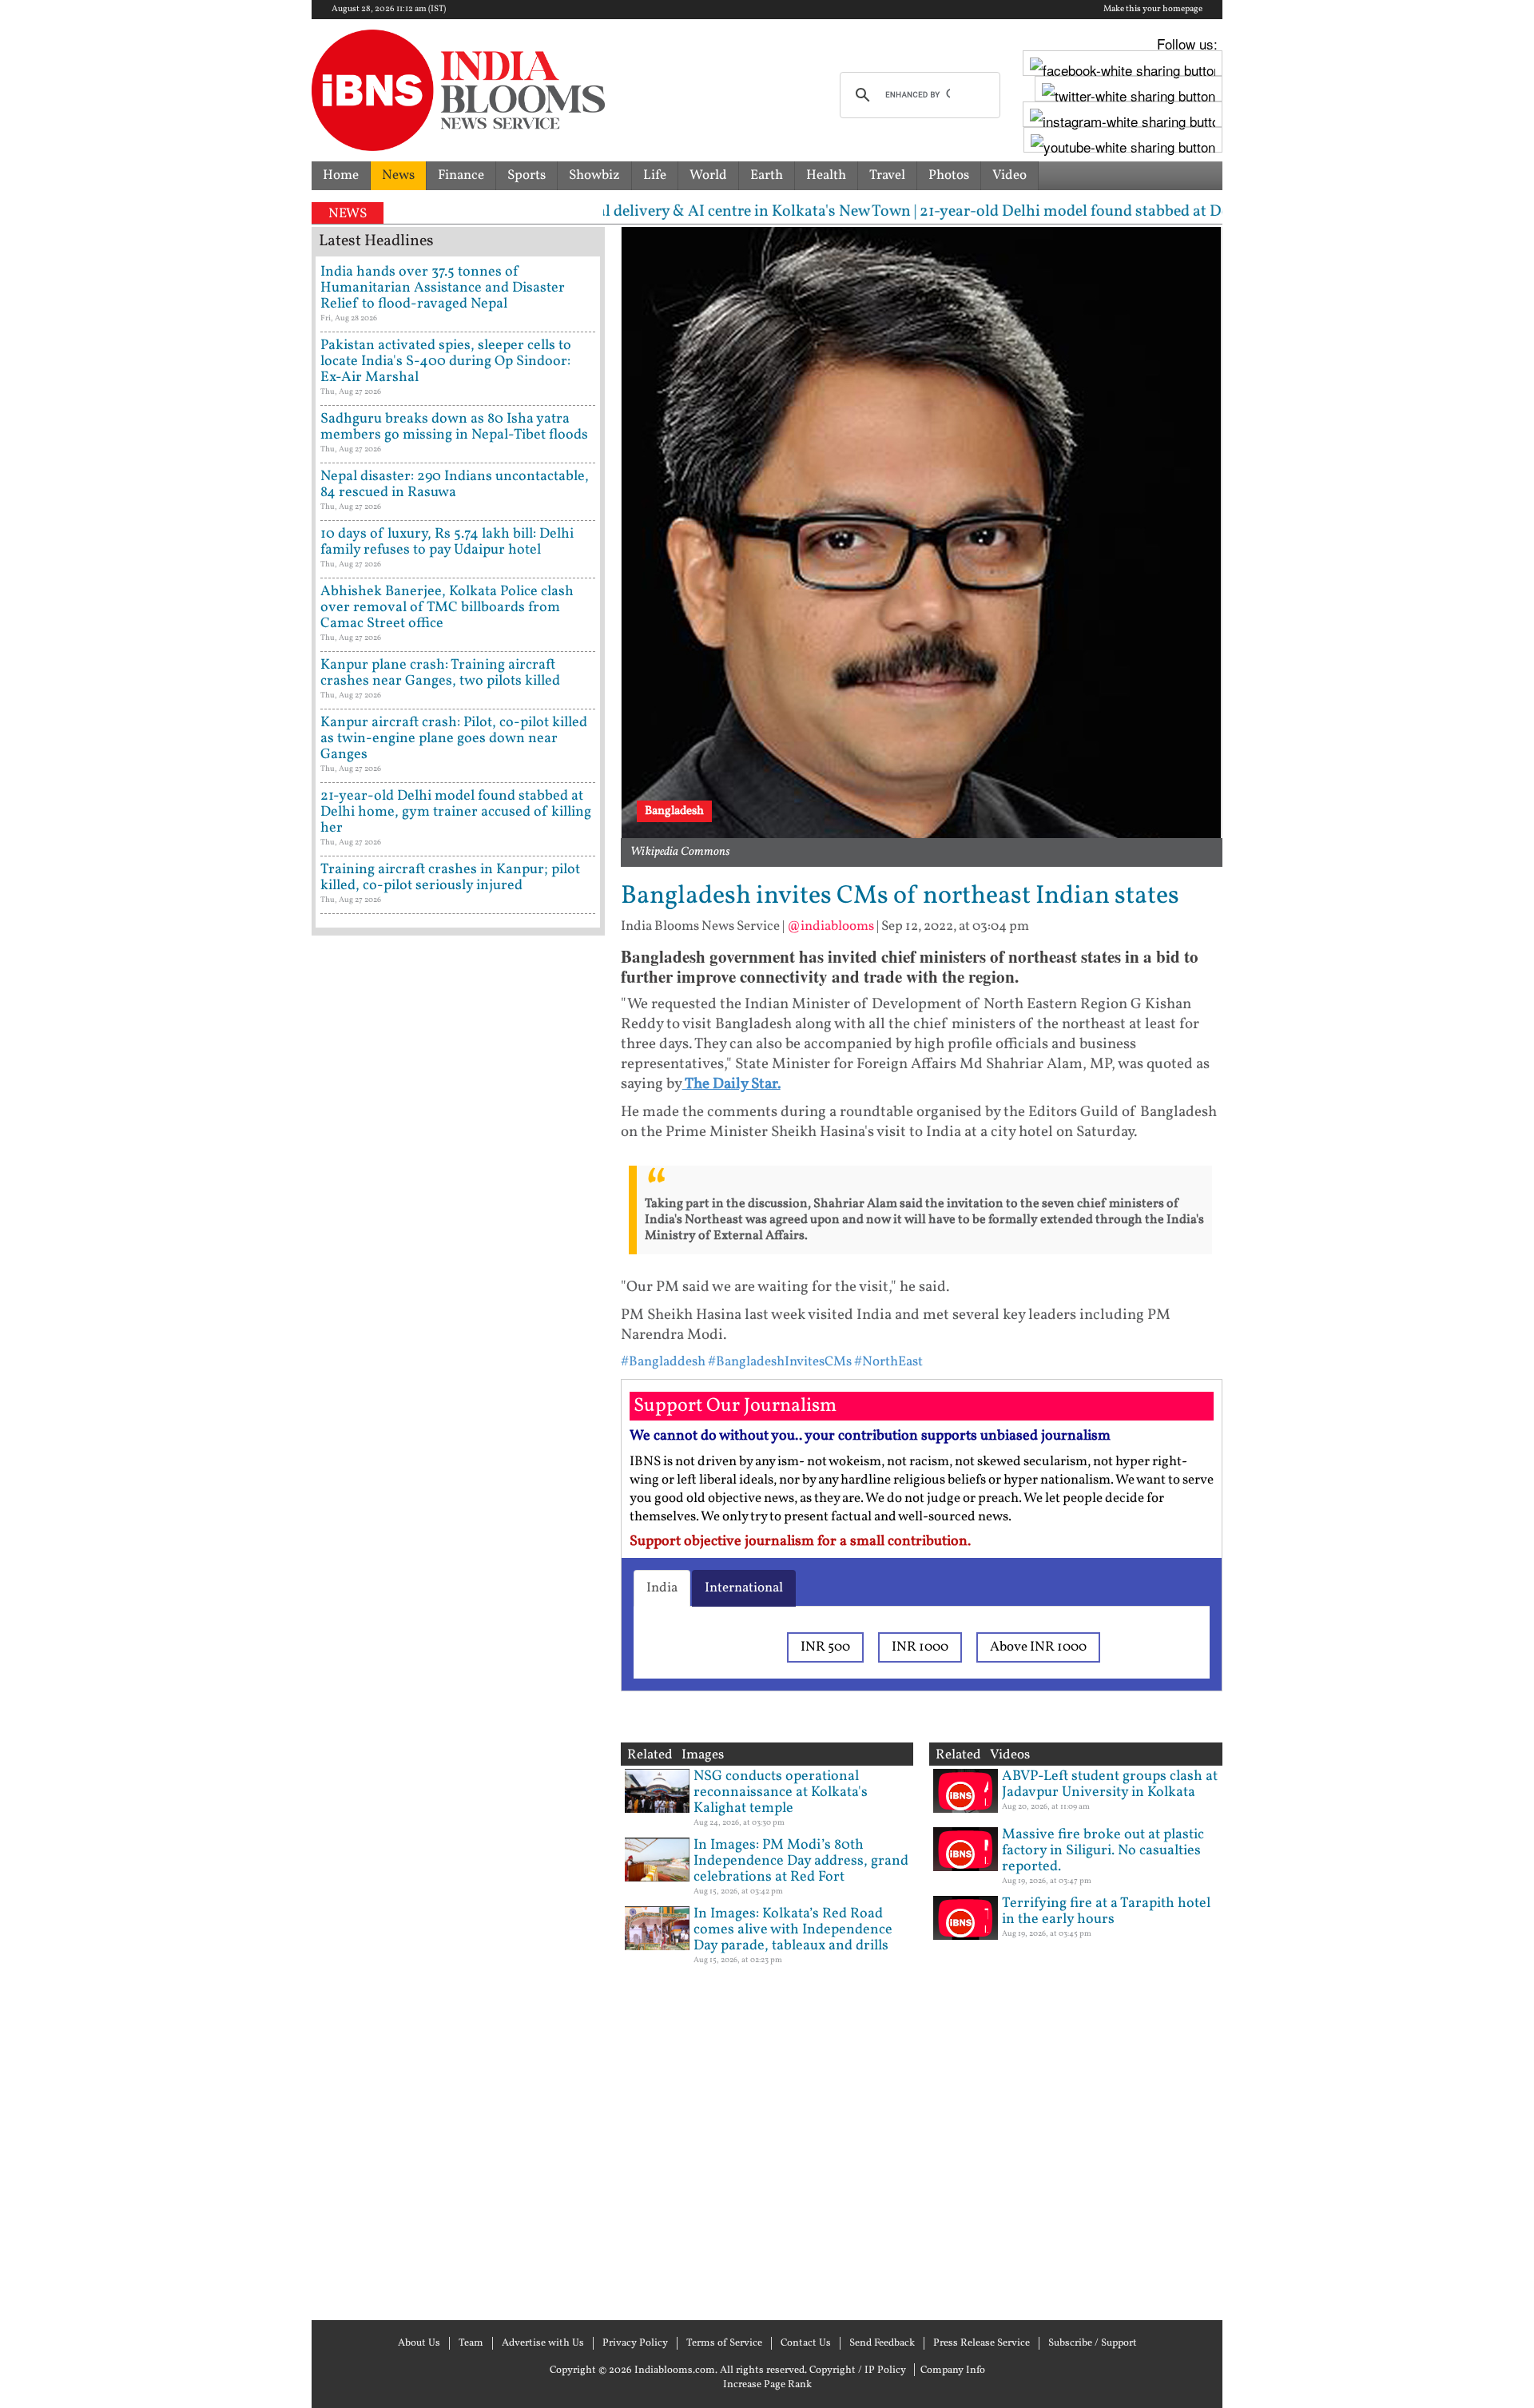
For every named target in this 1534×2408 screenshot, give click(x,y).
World (708, 175)
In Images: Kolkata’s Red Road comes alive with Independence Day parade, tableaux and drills (793, 1930)
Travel (887, 175)
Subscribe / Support (1093, 2343)
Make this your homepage (1153, 10)
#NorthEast (888, 1362)
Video (1009, 175)
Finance (461, 175)
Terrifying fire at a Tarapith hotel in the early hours (1106, 1911)
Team (471, 2343)
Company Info (953, 2370)
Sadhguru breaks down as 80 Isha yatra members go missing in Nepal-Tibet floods (454, 427)
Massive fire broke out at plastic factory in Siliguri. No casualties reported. (1103, 1851)
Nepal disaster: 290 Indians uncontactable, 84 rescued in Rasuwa (455, 485)
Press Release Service (982, 2343)
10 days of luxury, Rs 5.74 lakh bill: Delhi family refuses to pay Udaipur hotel (447, 542)
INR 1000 (920, 1647)
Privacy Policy (635, 2343)
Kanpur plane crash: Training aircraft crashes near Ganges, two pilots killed (440, 673)
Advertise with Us (543, 2343)
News (398, 175)
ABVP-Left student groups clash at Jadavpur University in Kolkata (1110, 1784)
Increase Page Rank (767, 2385)
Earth (767, 175)
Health (826, 175)
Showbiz (594, 175)
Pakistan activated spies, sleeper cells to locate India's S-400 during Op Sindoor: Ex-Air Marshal (446, 362)
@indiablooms (831, 926)
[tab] (662, 1588)
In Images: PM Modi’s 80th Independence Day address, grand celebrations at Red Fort (801, 1861)
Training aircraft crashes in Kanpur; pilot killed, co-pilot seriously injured (450, 878)
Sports (527, 175)
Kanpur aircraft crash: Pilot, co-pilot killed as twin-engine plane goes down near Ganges (454, 739)
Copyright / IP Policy (858, 2370)
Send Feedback (882, 2343)
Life (655, 175)
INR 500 (825, 1647)
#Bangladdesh (663, 1362)
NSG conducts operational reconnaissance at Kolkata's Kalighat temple (781, 1792)
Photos (949, 175)
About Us (419, 2343)
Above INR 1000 (1038, 1647)
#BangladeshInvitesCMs (780, 1362)
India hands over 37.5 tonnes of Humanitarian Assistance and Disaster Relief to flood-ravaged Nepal (443, 288)
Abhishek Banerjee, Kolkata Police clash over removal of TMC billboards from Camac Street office (447, 608)
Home (341, 175)
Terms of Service (724, 2343)
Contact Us (806, 2343)
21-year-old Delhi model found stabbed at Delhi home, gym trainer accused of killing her (456, 812)
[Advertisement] (458, 1626)
